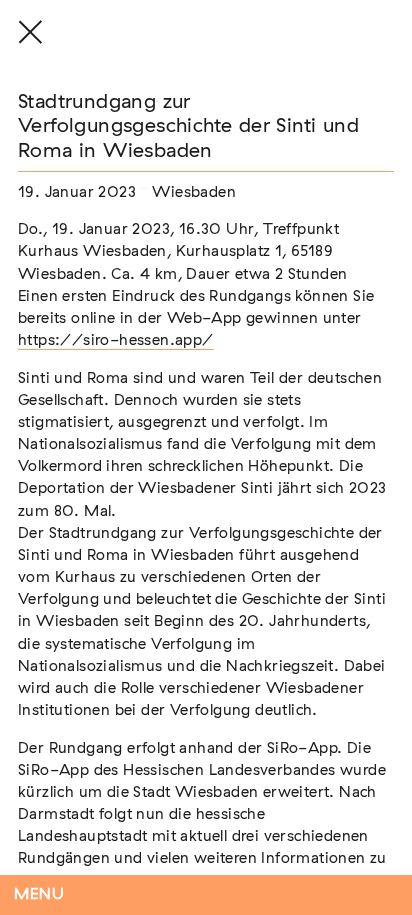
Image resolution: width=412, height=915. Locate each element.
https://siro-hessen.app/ (116, 340)
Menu (39, 894)
